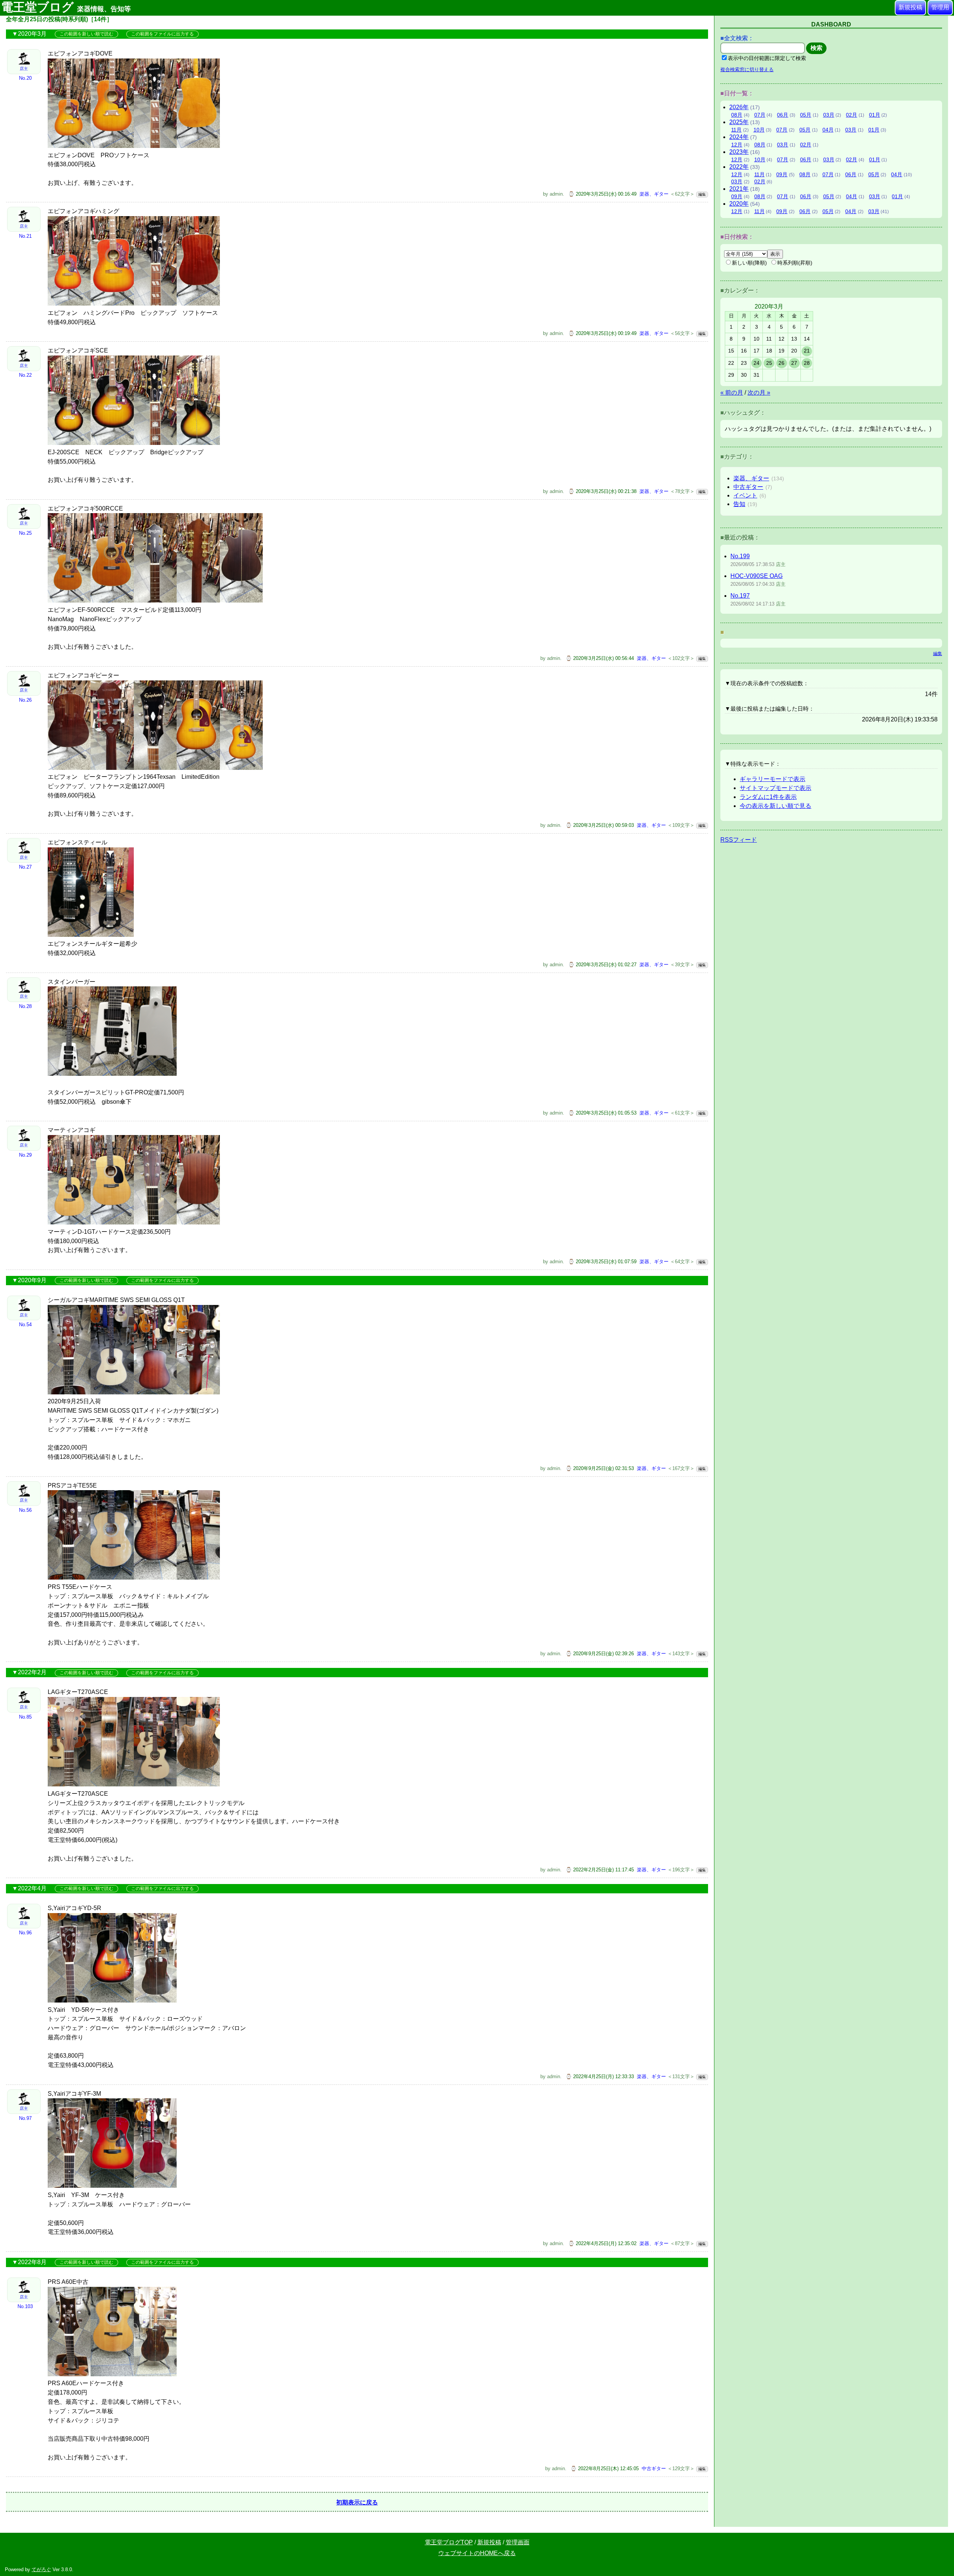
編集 (702, 194)
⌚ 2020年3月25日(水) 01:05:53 (602, 1113)
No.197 (740, 596)
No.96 (25, 1933)
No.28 (25, 1006)
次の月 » (759, 393)
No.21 (25, 236)
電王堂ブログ (66, 7)
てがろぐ (41, 2569)
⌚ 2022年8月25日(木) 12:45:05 (605, 2468)
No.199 (740, 556)
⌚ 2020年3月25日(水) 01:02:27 (602, 965)
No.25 (25, 533)
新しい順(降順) (749, 263)
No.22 (25, 375)
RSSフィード (739, 840)
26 (781, 363)
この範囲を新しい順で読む (86, 34)
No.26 (25, 700)
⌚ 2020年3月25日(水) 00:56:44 (600, 658)
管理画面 (518, 2542)
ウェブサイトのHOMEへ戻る (477, 2553)
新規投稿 (910, 7)
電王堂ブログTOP (449, 2542)
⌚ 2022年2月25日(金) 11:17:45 (600, 1870)
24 (756, 363)
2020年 (739, 204)
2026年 (739, 107)
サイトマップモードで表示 (775, 788)
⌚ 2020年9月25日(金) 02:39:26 (600, 1654)
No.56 (25, 1510)
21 (807, 351)
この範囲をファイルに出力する (162, 34)
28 (807, 363)
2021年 (739, 189)
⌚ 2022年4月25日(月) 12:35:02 (602, 2243)
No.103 (25, 2306)
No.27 (25, 867)
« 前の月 (732, 393)
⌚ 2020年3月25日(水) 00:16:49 (602, 194)
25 (769, 363)
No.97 (25, 2118)
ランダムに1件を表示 (768, 797)
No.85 (25, 1717)
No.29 (25, 1155)
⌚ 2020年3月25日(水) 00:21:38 (602, 491)
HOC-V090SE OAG (756, 576)
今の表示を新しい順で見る (775, 806)
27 (794, 363)
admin (556, 194)
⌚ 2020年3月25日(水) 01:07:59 (602, 1262)
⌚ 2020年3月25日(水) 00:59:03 (600, 825)
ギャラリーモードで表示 (773, 779)
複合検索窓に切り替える (747, 69)
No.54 (25, 1325)
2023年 (739, 152)
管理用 (940, 7)
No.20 (25, 78)
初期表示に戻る (357, 2502)
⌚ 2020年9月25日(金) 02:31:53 (600, 1468)
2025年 (739, 122)
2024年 (739, 137)
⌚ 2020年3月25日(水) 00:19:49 (602, 333)
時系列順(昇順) (795, 263)
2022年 (739, 167)
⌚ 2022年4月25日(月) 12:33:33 (600, 2076)
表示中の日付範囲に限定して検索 (767, 58)
